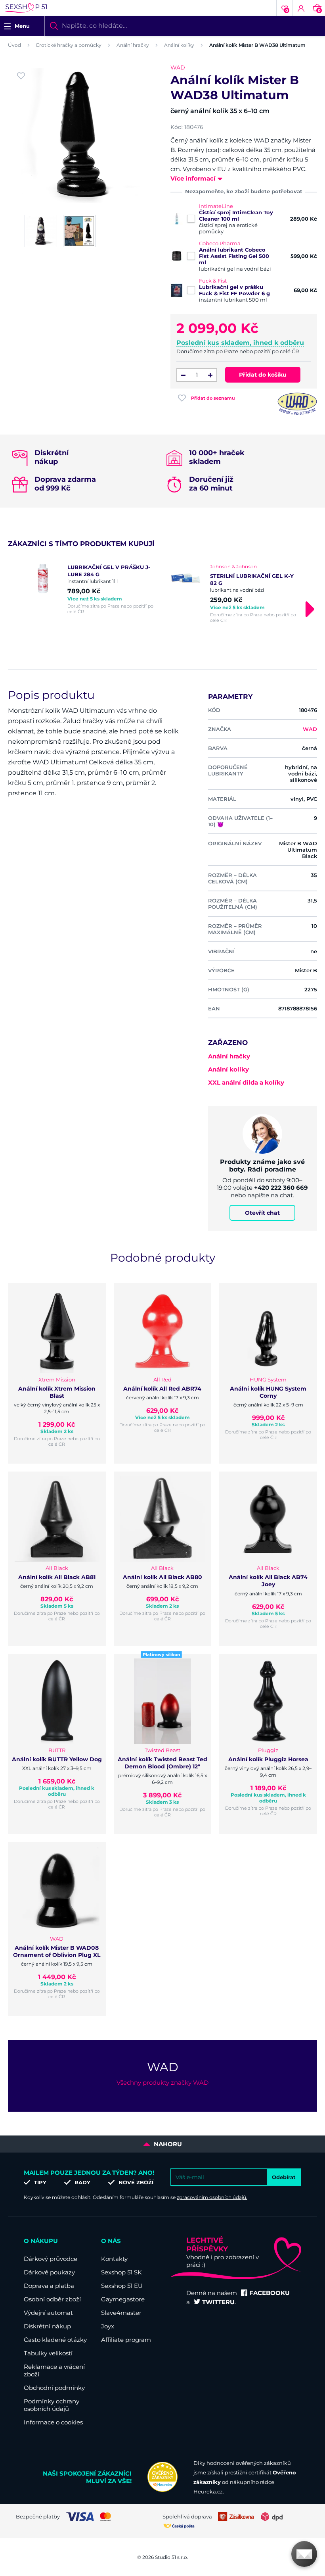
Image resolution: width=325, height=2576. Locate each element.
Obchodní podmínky (54, 2388)
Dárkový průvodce (51, 2259)
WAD (178, 67)
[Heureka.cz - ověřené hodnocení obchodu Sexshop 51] (162, 2490)
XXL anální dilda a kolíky (246, 1082)
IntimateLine (216, 206)
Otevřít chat (262, 1213)
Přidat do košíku (263, 375)
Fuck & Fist (213, 281)
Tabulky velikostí (48, 2353)
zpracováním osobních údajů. (212, 2197)
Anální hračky (133, 45)
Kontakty (114, 2259)
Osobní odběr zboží (52, 2299)
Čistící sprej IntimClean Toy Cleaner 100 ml (236, 215)
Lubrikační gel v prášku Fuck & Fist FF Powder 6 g (234, 290)
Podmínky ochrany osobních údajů (52, 2405)
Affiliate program (126, 2340)
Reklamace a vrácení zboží (54, 2370)
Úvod (14, 45)
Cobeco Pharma (220, 243)
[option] (91, 589)
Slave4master (121, 2313)
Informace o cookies (53, 2422)
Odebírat (284, 2177)
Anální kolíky (179, 45)
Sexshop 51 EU (122, 2286)
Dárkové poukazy (49, 2272)
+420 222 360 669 (281, 1188)
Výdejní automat (48, 2313)
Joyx (108, 2326)
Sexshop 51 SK (121, 2272)
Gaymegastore (123, 2299)
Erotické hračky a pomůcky (69, 45)
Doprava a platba (49, 2286)
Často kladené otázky (55, 2340)
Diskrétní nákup (47, 2326)
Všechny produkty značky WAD (162, 2083)
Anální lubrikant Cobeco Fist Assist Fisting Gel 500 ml (234, 256)
